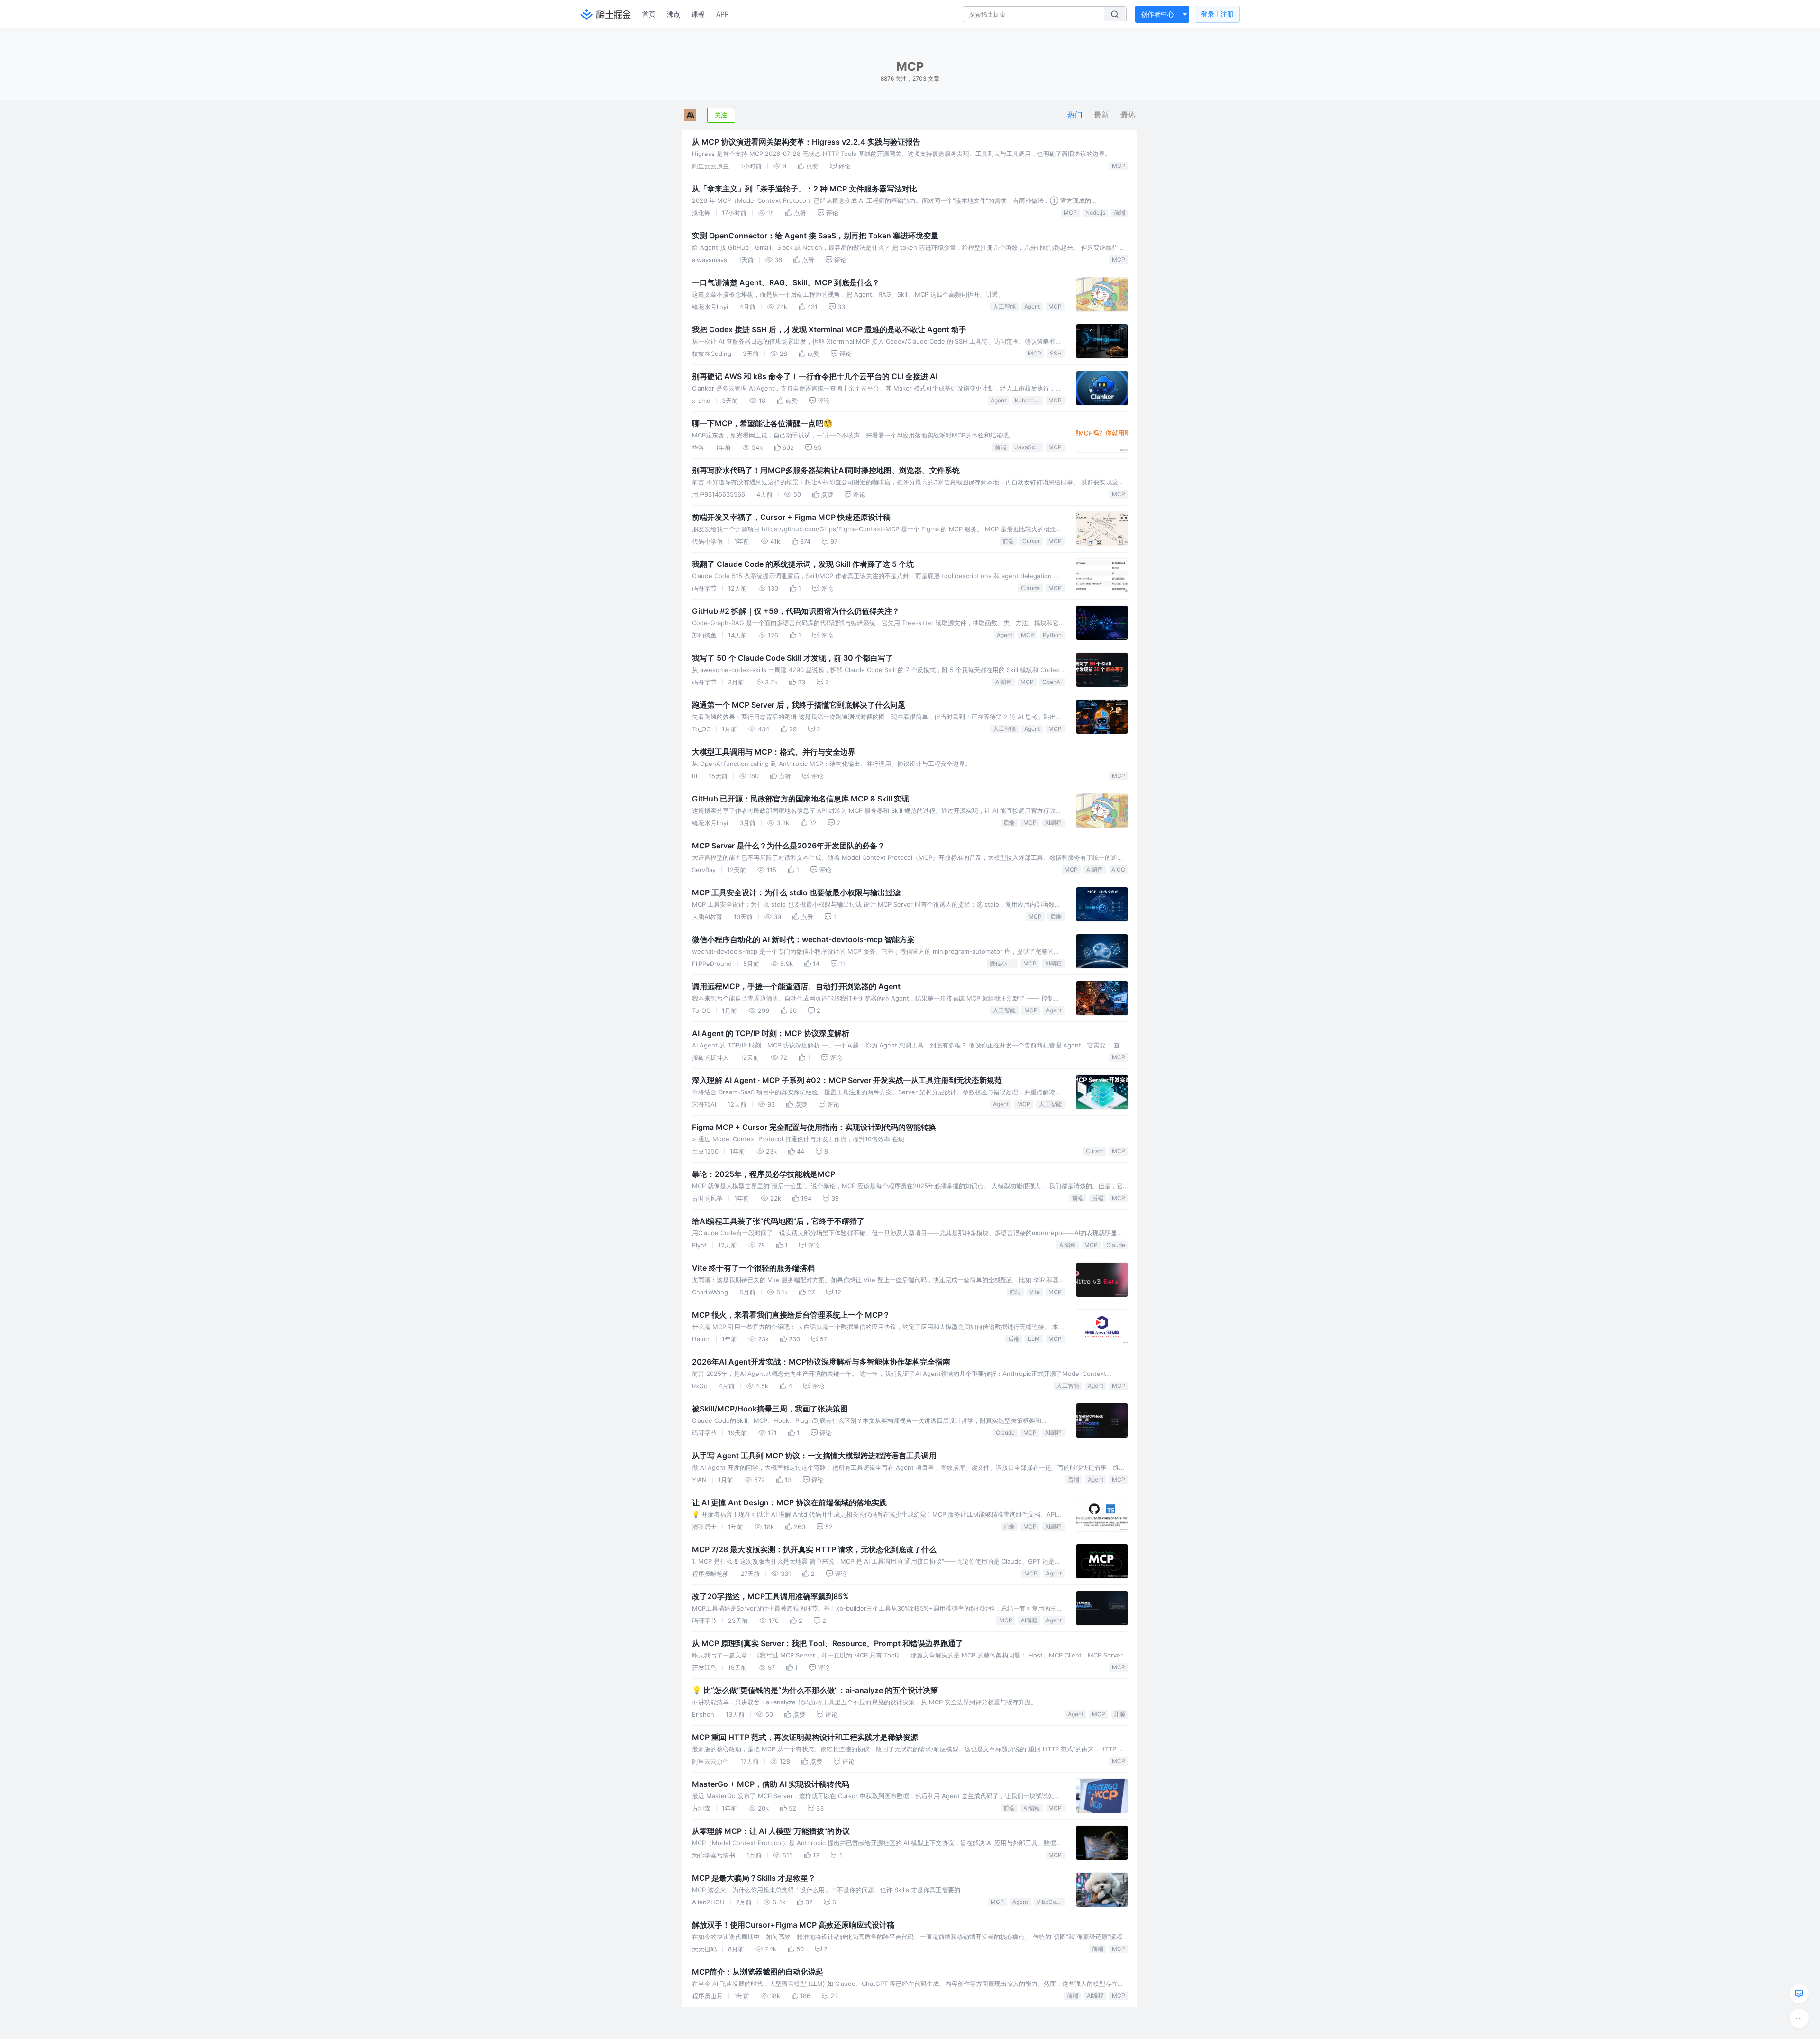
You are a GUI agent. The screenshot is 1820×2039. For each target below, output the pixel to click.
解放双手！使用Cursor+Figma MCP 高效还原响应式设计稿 (793, 1925)
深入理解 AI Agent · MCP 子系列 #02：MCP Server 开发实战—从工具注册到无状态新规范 (847, 1080)
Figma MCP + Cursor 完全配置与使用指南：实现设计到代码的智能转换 (814, 1127)
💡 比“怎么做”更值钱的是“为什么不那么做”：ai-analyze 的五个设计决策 (815, 1690)
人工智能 (1004, 306)
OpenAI (1052, 682)
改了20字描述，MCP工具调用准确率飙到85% (771, 1596)
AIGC (1118, 869)
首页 (649, 14)
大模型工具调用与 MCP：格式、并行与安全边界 (774, 752)
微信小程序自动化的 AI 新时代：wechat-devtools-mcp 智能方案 (803, 939)
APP (723, 14)
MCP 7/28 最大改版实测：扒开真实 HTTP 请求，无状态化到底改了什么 (814, 1549)
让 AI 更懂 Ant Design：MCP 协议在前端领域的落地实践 (789, 1502)
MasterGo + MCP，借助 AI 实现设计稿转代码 (771, 1784)
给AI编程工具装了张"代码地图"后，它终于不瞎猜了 (778, 1221)
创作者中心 (1157, 14)
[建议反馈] (1799, 1993)
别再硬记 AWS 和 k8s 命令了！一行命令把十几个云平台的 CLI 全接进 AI (815, 376)
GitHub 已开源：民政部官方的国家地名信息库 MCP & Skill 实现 (801, 799)
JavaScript (1029, 447)
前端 (1119, 213)
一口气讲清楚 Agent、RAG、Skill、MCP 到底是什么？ (786, 282)
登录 (1217, 14)
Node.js (1095, 213)
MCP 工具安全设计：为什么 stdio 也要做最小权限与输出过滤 (796, 892)
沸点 (673, 14)
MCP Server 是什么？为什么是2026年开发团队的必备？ (788, 846)
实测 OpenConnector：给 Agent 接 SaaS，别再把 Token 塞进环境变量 (815, 236)
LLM (1034, 1339)
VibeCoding (1051, 1902)
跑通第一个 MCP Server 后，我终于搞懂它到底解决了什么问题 (799, 705)
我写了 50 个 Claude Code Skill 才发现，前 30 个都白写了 (792, 658)
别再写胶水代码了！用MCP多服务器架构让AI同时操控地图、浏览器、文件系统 (826, 470)
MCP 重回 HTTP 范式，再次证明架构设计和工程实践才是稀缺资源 (805, 1737)
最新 (1101, 115)
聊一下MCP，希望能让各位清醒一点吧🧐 (762, 423)
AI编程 (1004, 682)
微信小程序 (1004, 963)
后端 (1009, 823)
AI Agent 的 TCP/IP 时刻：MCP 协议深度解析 (771, 1033)
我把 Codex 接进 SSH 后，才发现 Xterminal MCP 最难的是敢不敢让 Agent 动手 (829, 329)
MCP (1119, 166)
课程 (698, 14)
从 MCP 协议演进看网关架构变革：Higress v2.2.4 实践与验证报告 (806, 142)
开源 (1119, 1714)
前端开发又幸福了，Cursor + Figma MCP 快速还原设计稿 (791, 517)
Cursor (1031, 541)
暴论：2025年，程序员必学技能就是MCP (764, 1174)
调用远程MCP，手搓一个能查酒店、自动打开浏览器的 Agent (796, 986)
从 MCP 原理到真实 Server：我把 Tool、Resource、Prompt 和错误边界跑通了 (828, 1643)
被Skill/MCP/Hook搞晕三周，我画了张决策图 (770, 1409)
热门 (1075, 115)
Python (1052, 635)
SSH (1056, 353)
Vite (1035, 1292)
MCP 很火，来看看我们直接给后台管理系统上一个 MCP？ (791, 1315)
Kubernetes (1029, 400)
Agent (1032, 306)
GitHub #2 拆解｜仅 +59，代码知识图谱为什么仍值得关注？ (796, 611)
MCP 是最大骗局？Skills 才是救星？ (754, 1878)
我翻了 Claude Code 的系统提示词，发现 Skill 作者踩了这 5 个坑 (803, 564)
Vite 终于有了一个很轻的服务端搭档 (753, 1268)
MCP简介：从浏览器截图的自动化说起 (758, 1972)
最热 (1128, 115)
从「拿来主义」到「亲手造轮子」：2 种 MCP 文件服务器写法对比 (805, 189)
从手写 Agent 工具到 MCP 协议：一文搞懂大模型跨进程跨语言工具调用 (814, 1456)
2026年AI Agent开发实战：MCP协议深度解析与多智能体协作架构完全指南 (821, 1362)
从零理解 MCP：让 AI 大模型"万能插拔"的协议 (771, 1831)
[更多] (1799, 2018)
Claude (1030, 588)
